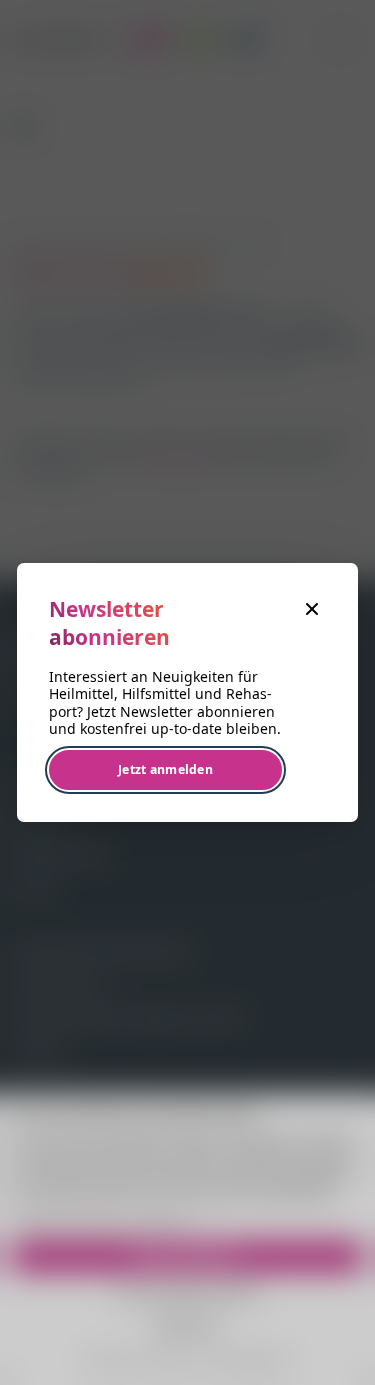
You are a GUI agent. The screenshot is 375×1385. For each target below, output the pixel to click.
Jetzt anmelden (165, 769)
